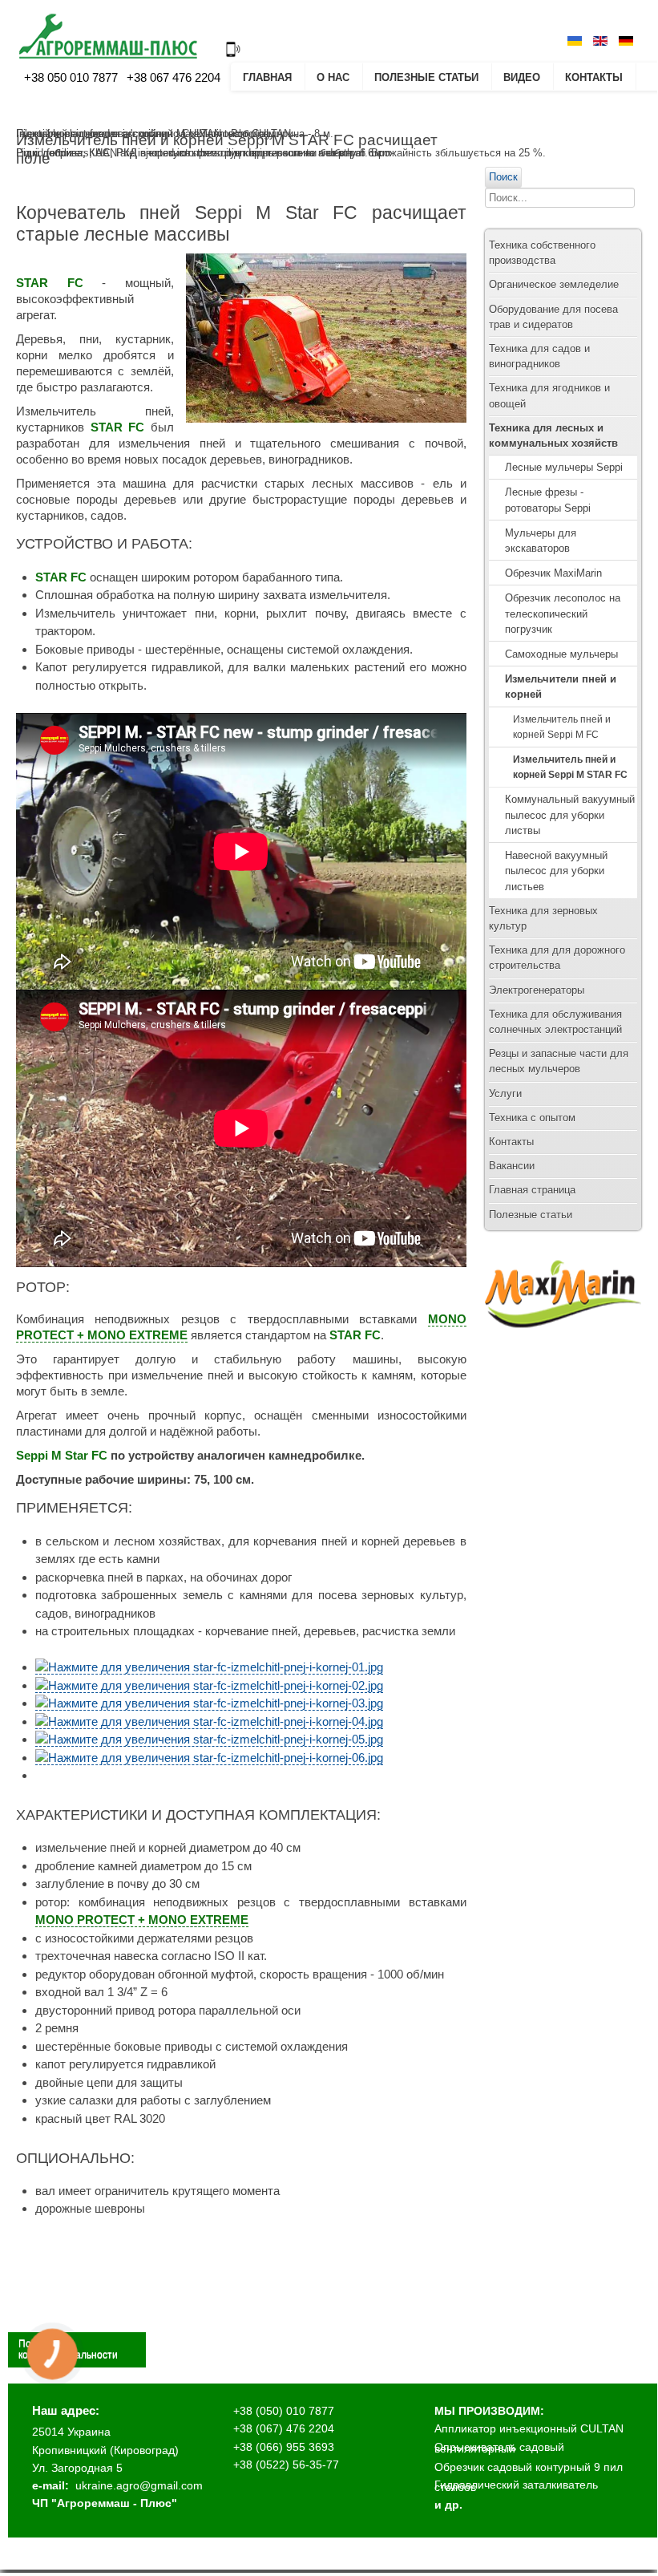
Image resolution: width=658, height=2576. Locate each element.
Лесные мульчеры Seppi (564, 467)
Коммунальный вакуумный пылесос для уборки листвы (570, 814)
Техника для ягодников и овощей (549, 395)
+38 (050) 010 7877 (284, 2411)
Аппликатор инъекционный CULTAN (529, 2428)
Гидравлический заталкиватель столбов (516, 2486)
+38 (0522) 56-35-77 (286, 2465)
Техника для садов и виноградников (539, 356)
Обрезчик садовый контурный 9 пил (529, 2467)
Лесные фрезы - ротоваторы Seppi (548, 500)
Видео (522, 77)
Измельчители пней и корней (561, 687)
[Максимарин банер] (563, 1343)
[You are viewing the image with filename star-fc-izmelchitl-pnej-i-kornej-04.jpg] (209, 1722)
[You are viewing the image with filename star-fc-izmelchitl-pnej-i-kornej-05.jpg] (209, 1740)
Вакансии (512, 1166)
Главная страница (532, 1190)
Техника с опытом (532, 1118)
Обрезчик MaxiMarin (553, 573)
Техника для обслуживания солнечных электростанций (555, 1022)
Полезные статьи (426, 77)
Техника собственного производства (542, 253)
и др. (448, 2505)
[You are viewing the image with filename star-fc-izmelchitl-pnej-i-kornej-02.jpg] (209, 1686)
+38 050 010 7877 (71, 77)
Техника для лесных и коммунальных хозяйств (553, 435)
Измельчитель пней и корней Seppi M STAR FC (570, 767)
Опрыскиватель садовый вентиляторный (499, 2448)
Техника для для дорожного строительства (557, 958)
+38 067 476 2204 (172, 77)
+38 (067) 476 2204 (284, 2428)
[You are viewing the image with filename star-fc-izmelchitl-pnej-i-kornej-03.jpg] (209, 1703)
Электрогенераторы (537, 990)
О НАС (333, 77)
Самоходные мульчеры (561, 654)
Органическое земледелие (554, 284)
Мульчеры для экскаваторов (541, 541)
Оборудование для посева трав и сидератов (553, 317)
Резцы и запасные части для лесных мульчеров (559, 1061)
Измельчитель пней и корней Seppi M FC (562, 727)
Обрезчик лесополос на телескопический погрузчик (563, 613)
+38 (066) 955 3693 (284, 2447)
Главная (267, 77)
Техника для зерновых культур (543, 918)
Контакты (594, 77)
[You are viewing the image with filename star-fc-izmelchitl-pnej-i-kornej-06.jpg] (209, 1758)
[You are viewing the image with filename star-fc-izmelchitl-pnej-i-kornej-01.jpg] (209, 1667)
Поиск (503, 177)
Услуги (505, 1094)
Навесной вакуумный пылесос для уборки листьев (556, 871)
